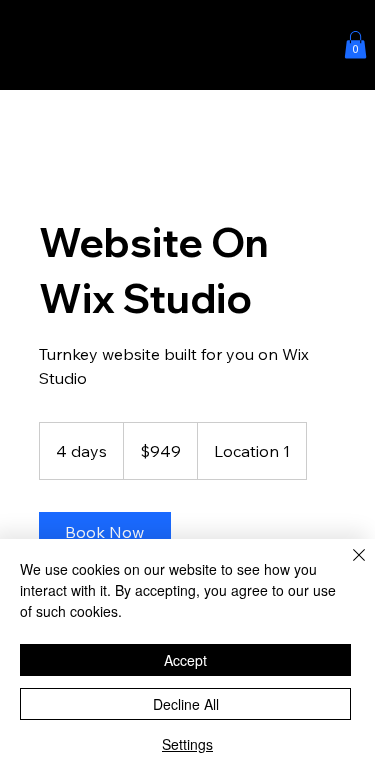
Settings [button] (187, 744)
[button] (355, 44)
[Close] (347, 567)
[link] (105, 532)
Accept (185, 660)
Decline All (186, 704)
